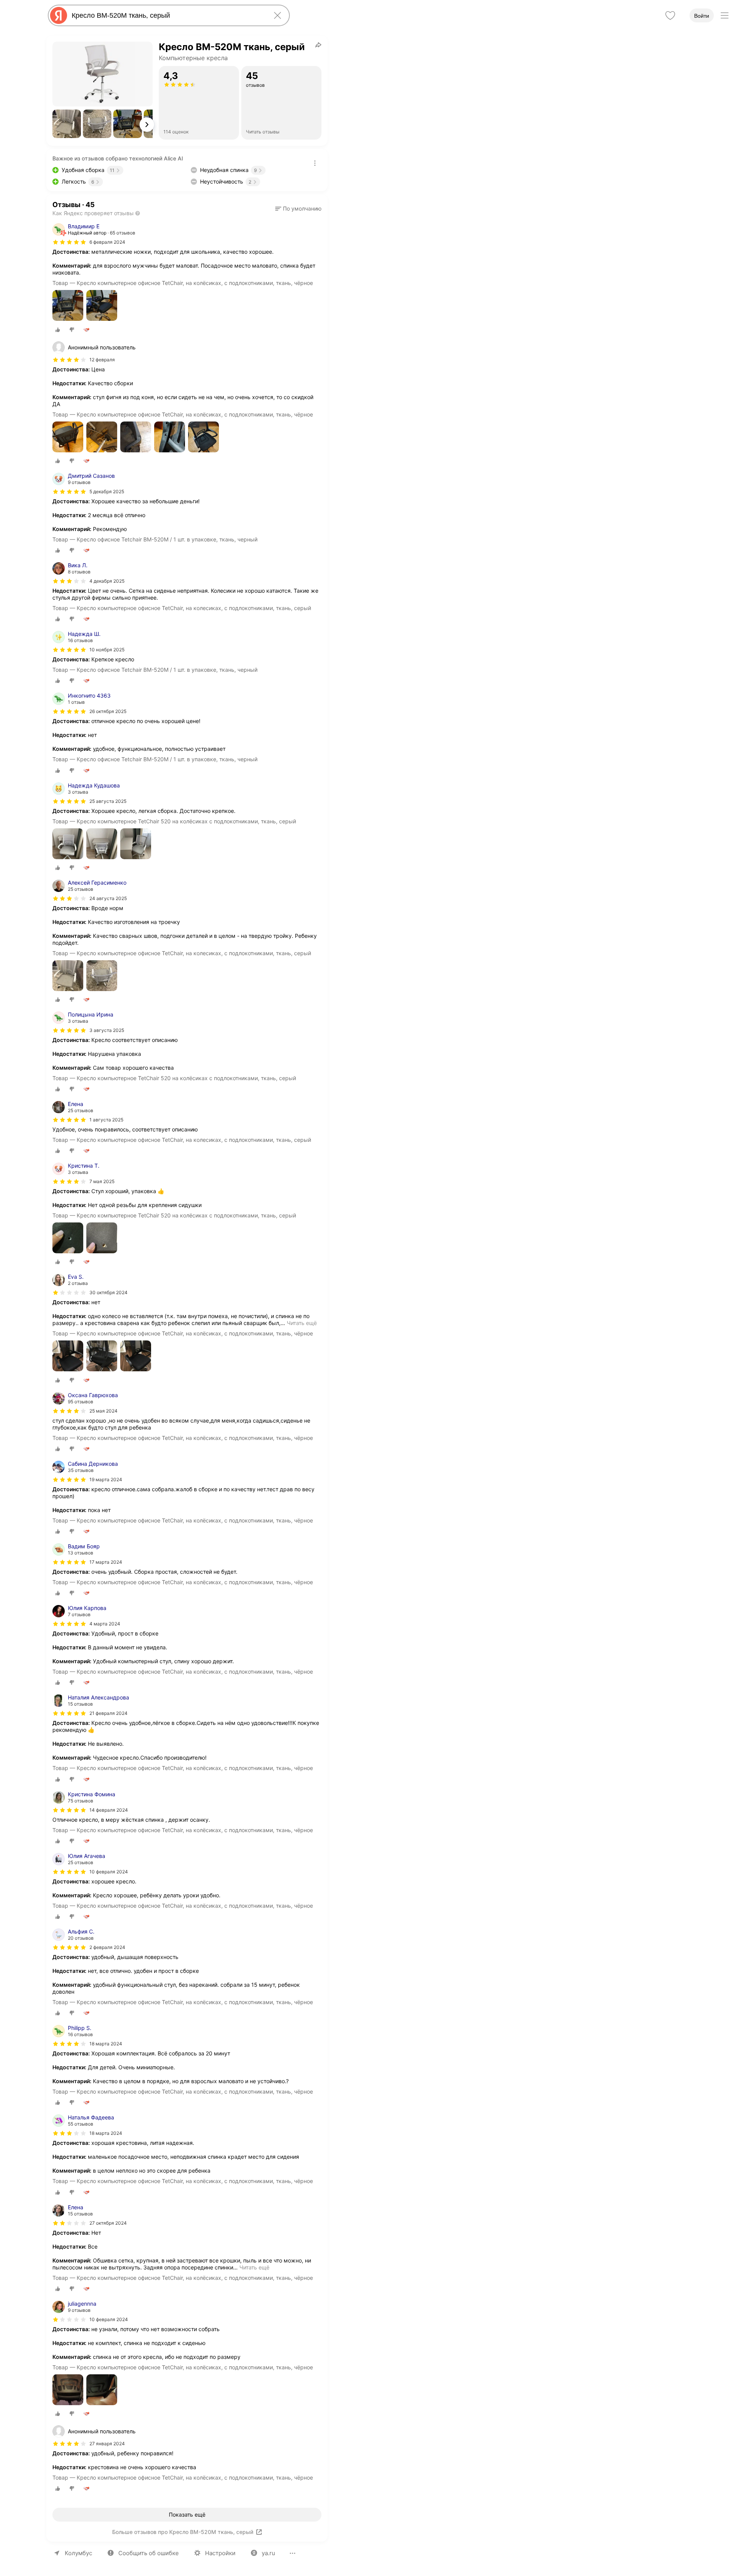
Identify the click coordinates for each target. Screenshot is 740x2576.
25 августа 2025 (108, 801)
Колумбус (78, 2553)
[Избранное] (670, 15)
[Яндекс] (59, 15)
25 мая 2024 (103, 1411)
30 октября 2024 (108, 1292)
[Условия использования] (315, 163)
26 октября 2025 (108, 711)
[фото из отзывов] (68, 306)
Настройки (220, 2553)
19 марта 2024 (106, 1479)
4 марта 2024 (105, 1624)
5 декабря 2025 (107, 491)
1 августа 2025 (106, 1120)
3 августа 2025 (107, 1030)
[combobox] (167, 15)
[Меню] (725, 15)
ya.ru (268, 2553)
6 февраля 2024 (107, 242)
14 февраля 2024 (109, 1810)
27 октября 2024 (108, 2223)
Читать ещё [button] (302, 1323)
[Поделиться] (318, 45)
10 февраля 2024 (109, 1872)
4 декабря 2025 (107, 581)
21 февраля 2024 (108, 1713)
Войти (702, 16)
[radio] (58, 330)
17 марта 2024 (106, 1562)
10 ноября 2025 (107, 650)
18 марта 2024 (106, 2044)
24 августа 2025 (108, 898)
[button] (67, 124)
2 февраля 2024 (107, 1947)
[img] (69, 242)
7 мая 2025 (102, 1181)
